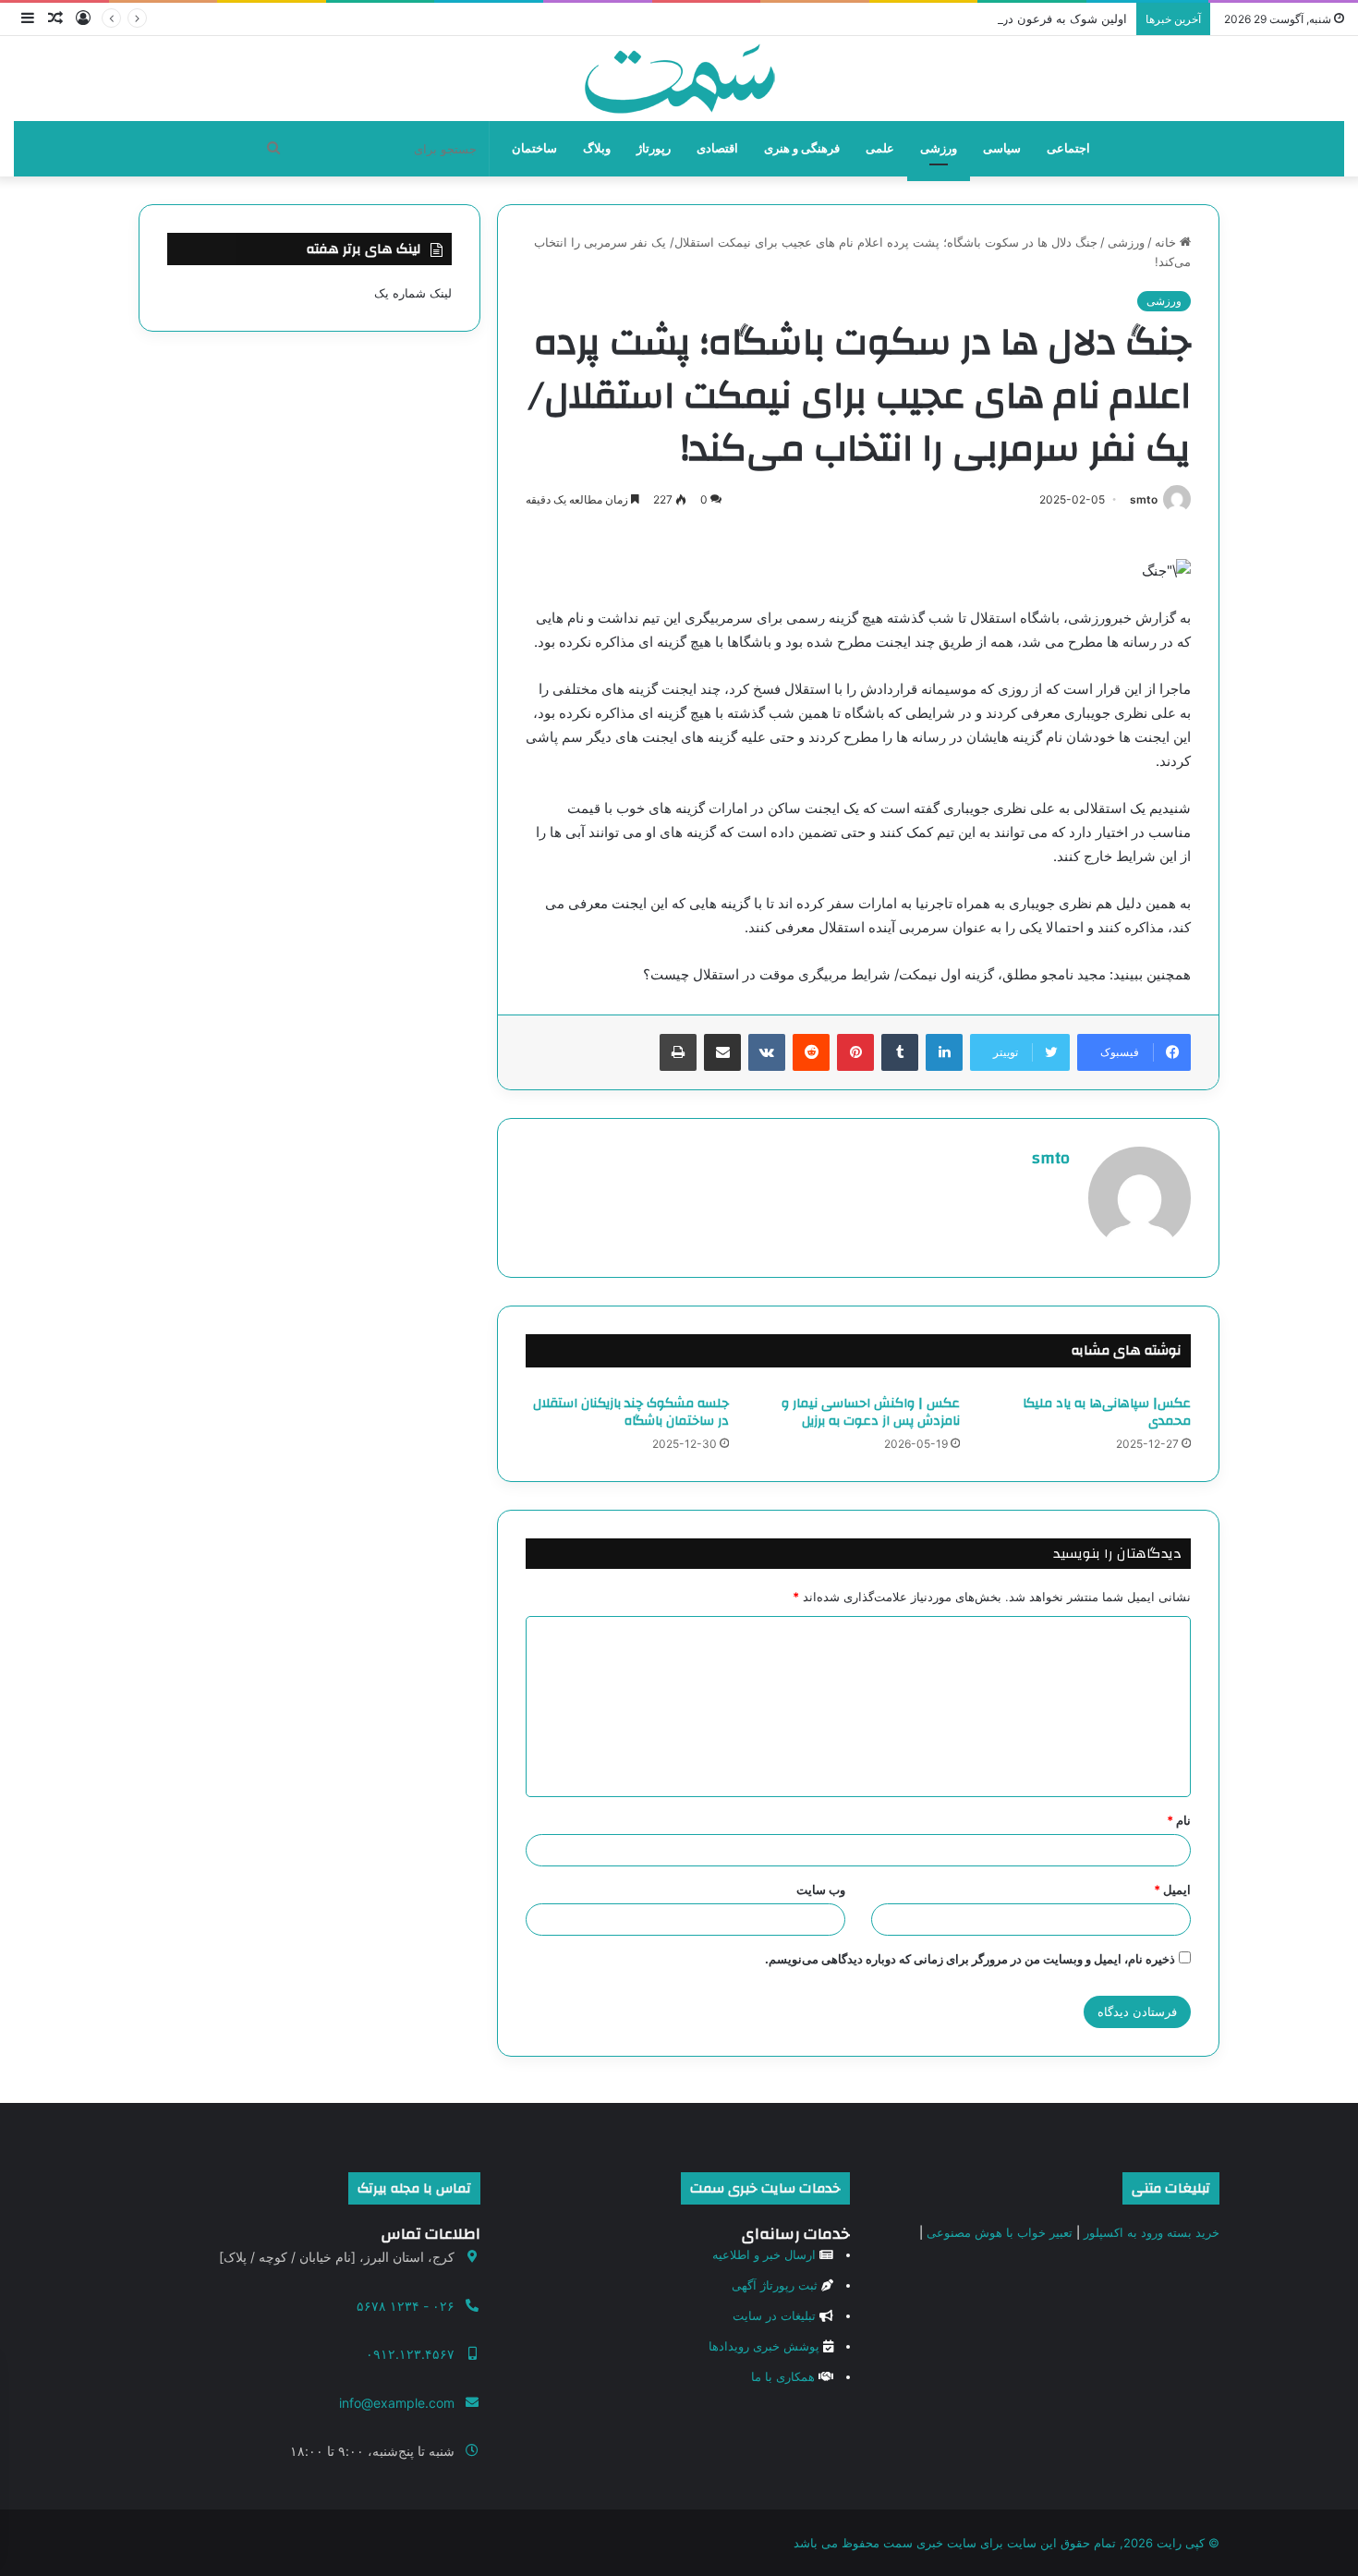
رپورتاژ (654, 148)
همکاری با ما (783, 2376)
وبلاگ (597, 148)
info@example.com (397, 2403)
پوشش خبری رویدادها (764, 2346)
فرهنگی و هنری (802, 148)
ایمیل (1172, 1889)
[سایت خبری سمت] (679, 79)
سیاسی (1002, 148)
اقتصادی (717, 148)
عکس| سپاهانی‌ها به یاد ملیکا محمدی (1107, 1412)
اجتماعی (1068, 148)
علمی (880, 148)
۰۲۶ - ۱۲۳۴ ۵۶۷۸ (406, 2306)
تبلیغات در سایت (774, 2315)
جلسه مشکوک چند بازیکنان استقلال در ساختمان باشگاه (631, 1412)
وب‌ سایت (821, 1889)
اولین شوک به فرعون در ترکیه (1050, 18)
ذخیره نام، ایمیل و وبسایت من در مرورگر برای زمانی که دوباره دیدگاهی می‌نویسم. (970, 1959)
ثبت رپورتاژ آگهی (775, 2285)
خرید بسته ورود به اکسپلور (1152, 2232)
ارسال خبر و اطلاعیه (764, 2254)
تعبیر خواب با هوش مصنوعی (1000, 2232)
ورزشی (939, 148)
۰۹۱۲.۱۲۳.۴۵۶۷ (410, 2354)
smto (1144, 499)
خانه (1167, 242)
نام (1179, 1820)
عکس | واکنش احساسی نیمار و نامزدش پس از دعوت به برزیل (871, 1412)
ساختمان (534, 148)
